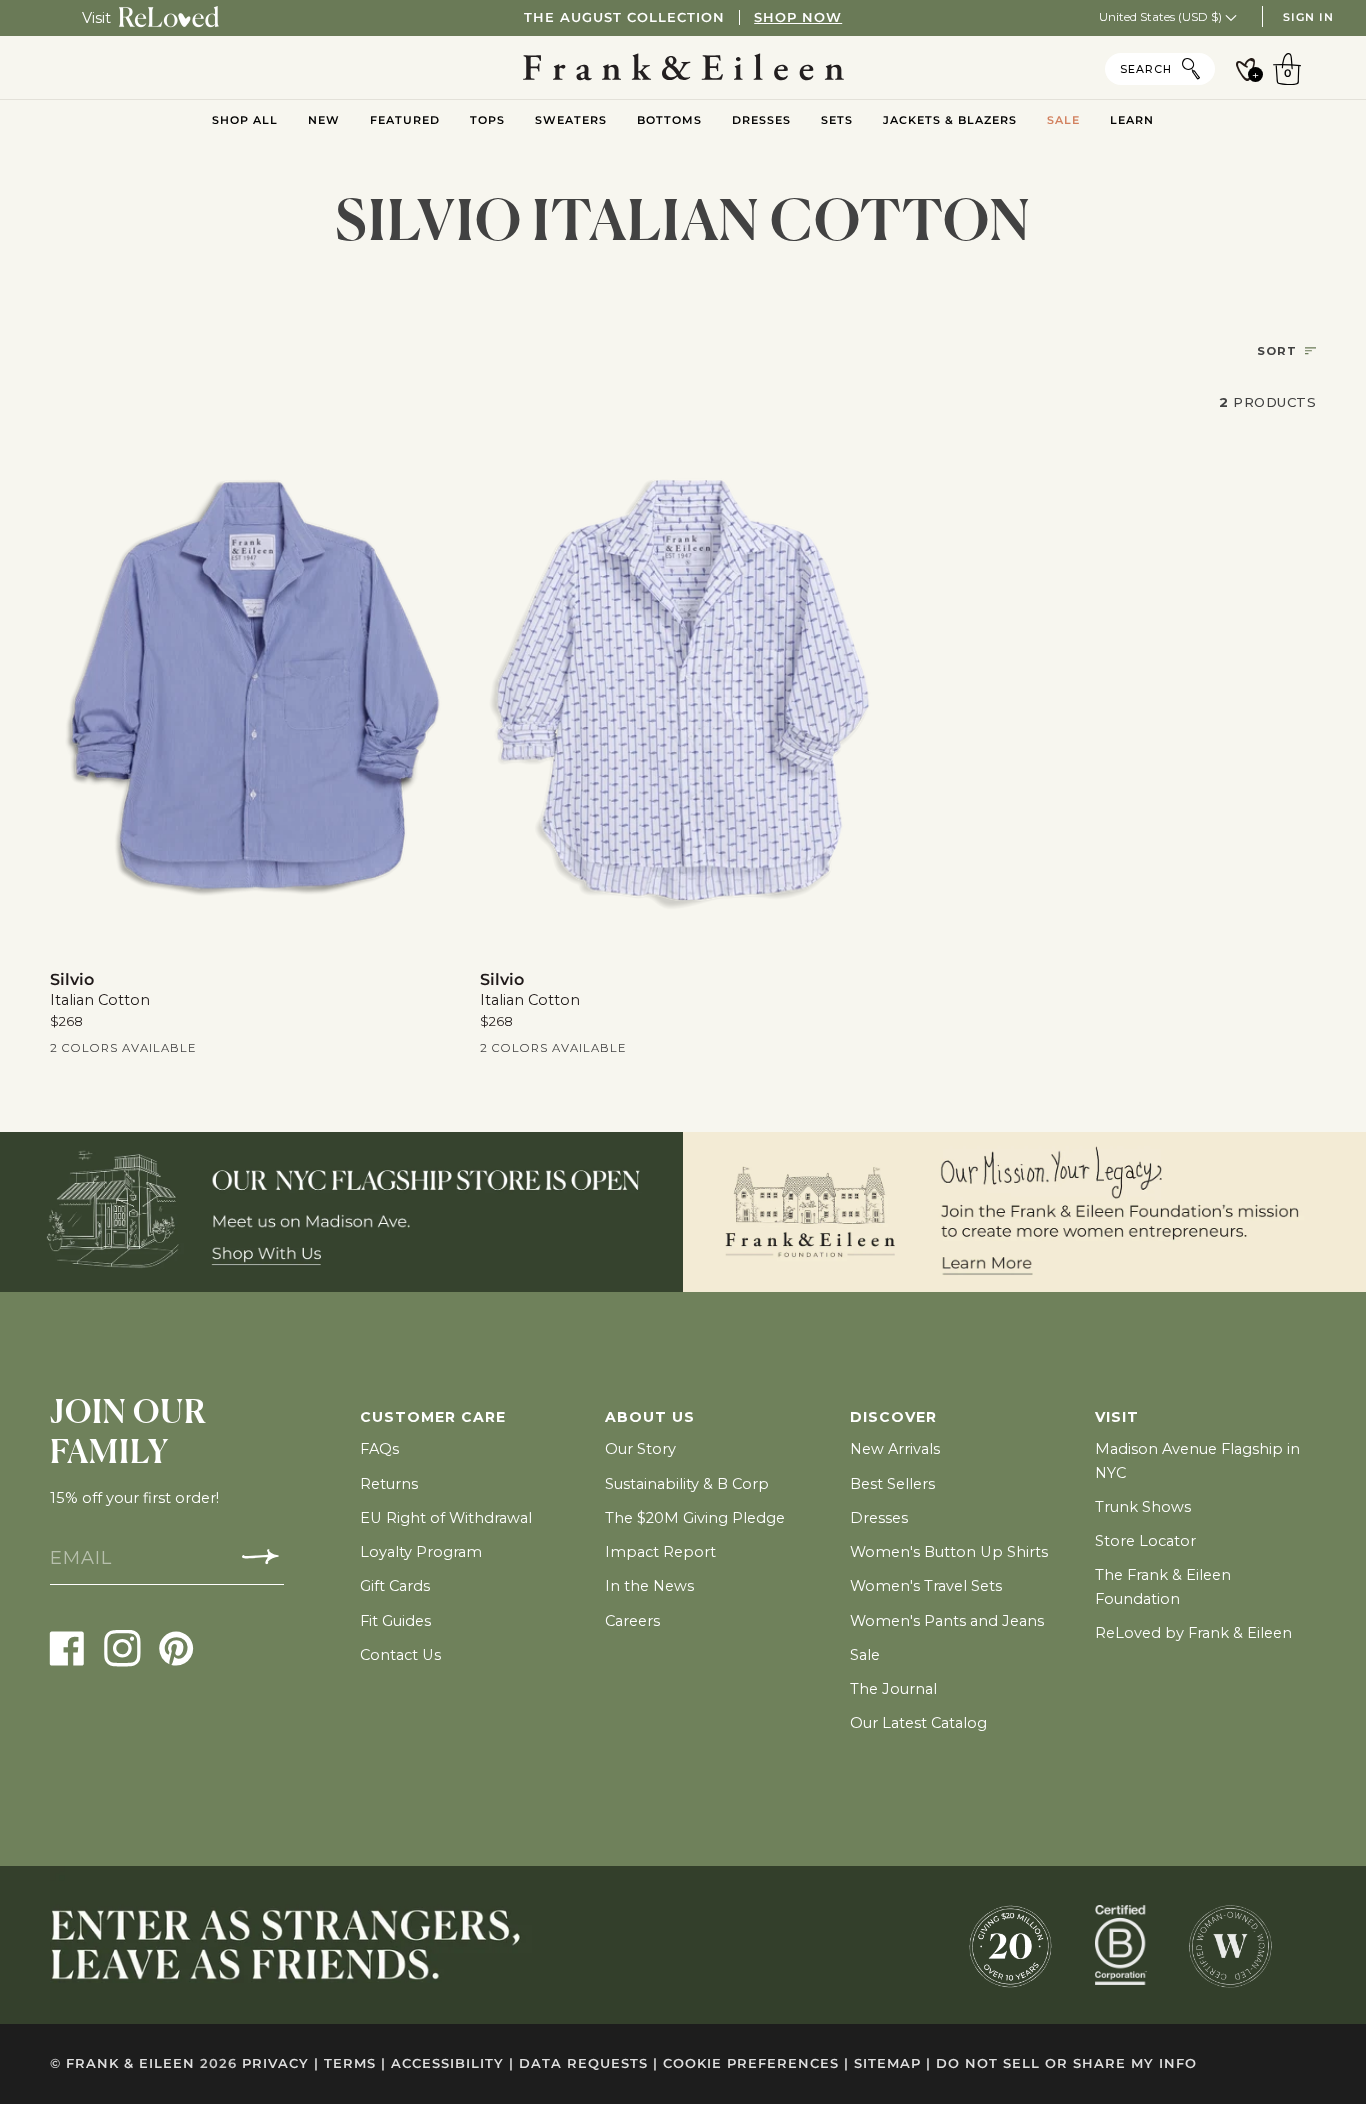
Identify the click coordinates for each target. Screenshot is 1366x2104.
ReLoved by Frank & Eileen (1193, 1633)
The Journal (893, 1689)
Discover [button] (893, 1417)
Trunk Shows (1143, 1507)
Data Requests (588, 2063)
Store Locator (1145, 1541)
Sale (865, 1655)
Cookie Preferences (756, 2063)
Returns (389, 1484)
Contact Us (400, 1655)
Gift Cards (395, 1586)
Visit (96, 18)
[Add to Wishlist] (427, 455)
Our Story (640, 1449)
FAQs (379, 1449)
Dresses (879, 1518)
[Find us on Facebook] (67, 1647)
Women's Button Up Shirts (949, 1552)
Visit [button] (1117, 1417)
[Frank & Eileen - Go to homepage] (683, 68)
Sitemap (892, 2063)
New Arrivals (895, 1449)
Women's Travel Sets (926, 1586)
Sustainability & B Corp (687, 1484)
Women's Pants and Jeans (947, 1621)
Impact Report (660, 1552)
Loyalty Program (421, 1552)
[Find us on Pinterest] (176, 1647)
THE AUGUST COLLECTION (683, 17)
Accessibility (452, 2063)
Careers (632, 1621)
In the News (649, 1586)
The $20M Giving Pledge (695, 1518)
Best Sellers (892, 1484)
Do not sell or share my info (1066, 2063)
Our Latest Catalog (918, 1723)
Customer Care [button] (433, 1417)
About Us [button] (650, 1417)
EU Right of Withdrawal (446, 1518)
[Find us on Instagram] (122, 1647)
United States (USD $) (1162, 16)
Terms (355, 2063)
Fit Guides (395, 1621)
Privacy (280, 2063)
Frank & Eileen (130, 2063)
